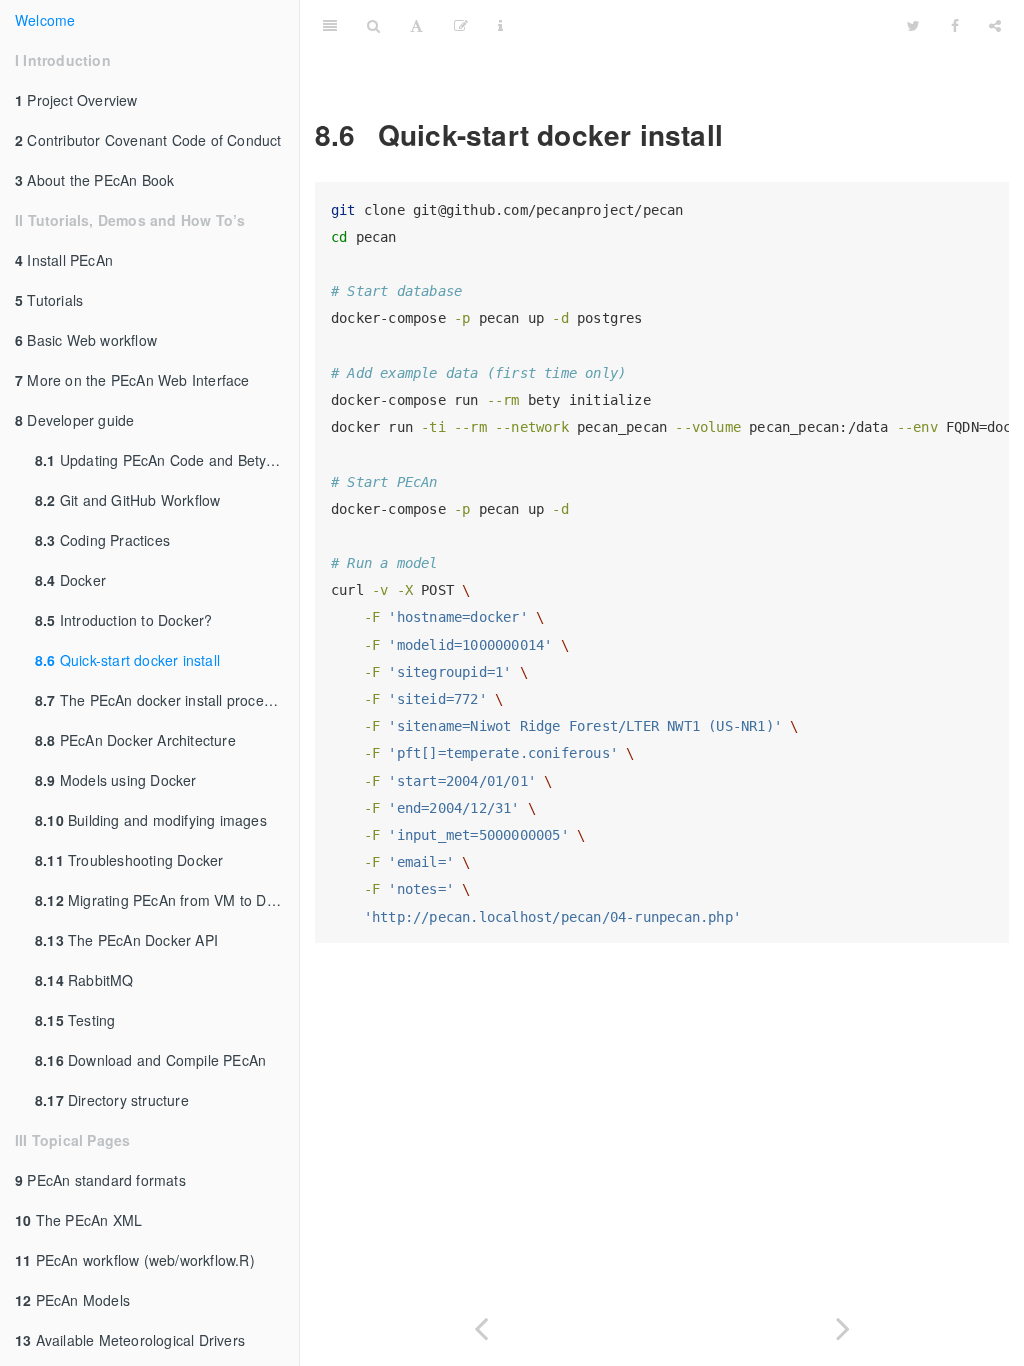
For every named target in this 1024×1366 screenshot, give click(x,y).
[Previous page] (481, 1324)
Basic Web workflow (86, 340)
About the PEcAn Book (94, 180)
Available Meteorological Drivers (130, 1340)
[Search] (373, 25)
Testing (75, 1020)
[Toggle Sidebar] (330, 25)
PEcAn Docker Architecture (135, 740)
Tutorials (49, 300)
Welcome (45, 20)
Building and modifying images (151, 820)
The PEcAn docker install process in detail (167, 700)
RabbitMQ (84, 980)
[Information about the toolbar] (500, 25)
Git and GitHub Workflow (127, 500)
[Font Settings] (416, 25)
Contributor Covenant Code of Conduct (148, 140)
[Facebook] (955, 25)
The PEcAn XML (78, 1220)
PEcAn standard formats (100, 1180)
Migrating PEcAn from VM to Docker (167, 900)
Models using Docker (116, 780)
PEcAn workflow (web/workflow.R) (135, 1260)
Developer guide (74, 420)
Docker (70, 580)
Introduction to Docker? (123, 620)
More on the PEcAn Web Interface (132, 380)
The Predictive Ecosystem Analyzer (705, 24)
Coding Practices (102, 540)
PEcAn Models (72, 1300)
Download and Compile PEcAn (150, 1060)
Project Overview (76, 100)
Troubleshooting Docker (129, 860)
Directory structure (112, 1100)
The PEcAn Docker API (126, 940)
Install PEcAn (64, 260)
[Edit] (461, 25)
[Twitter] (913, 25)
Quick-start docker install (127, 660)
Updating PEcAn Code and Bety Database (167, 460)
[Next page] (843, 1324)
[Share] (995, 25)
